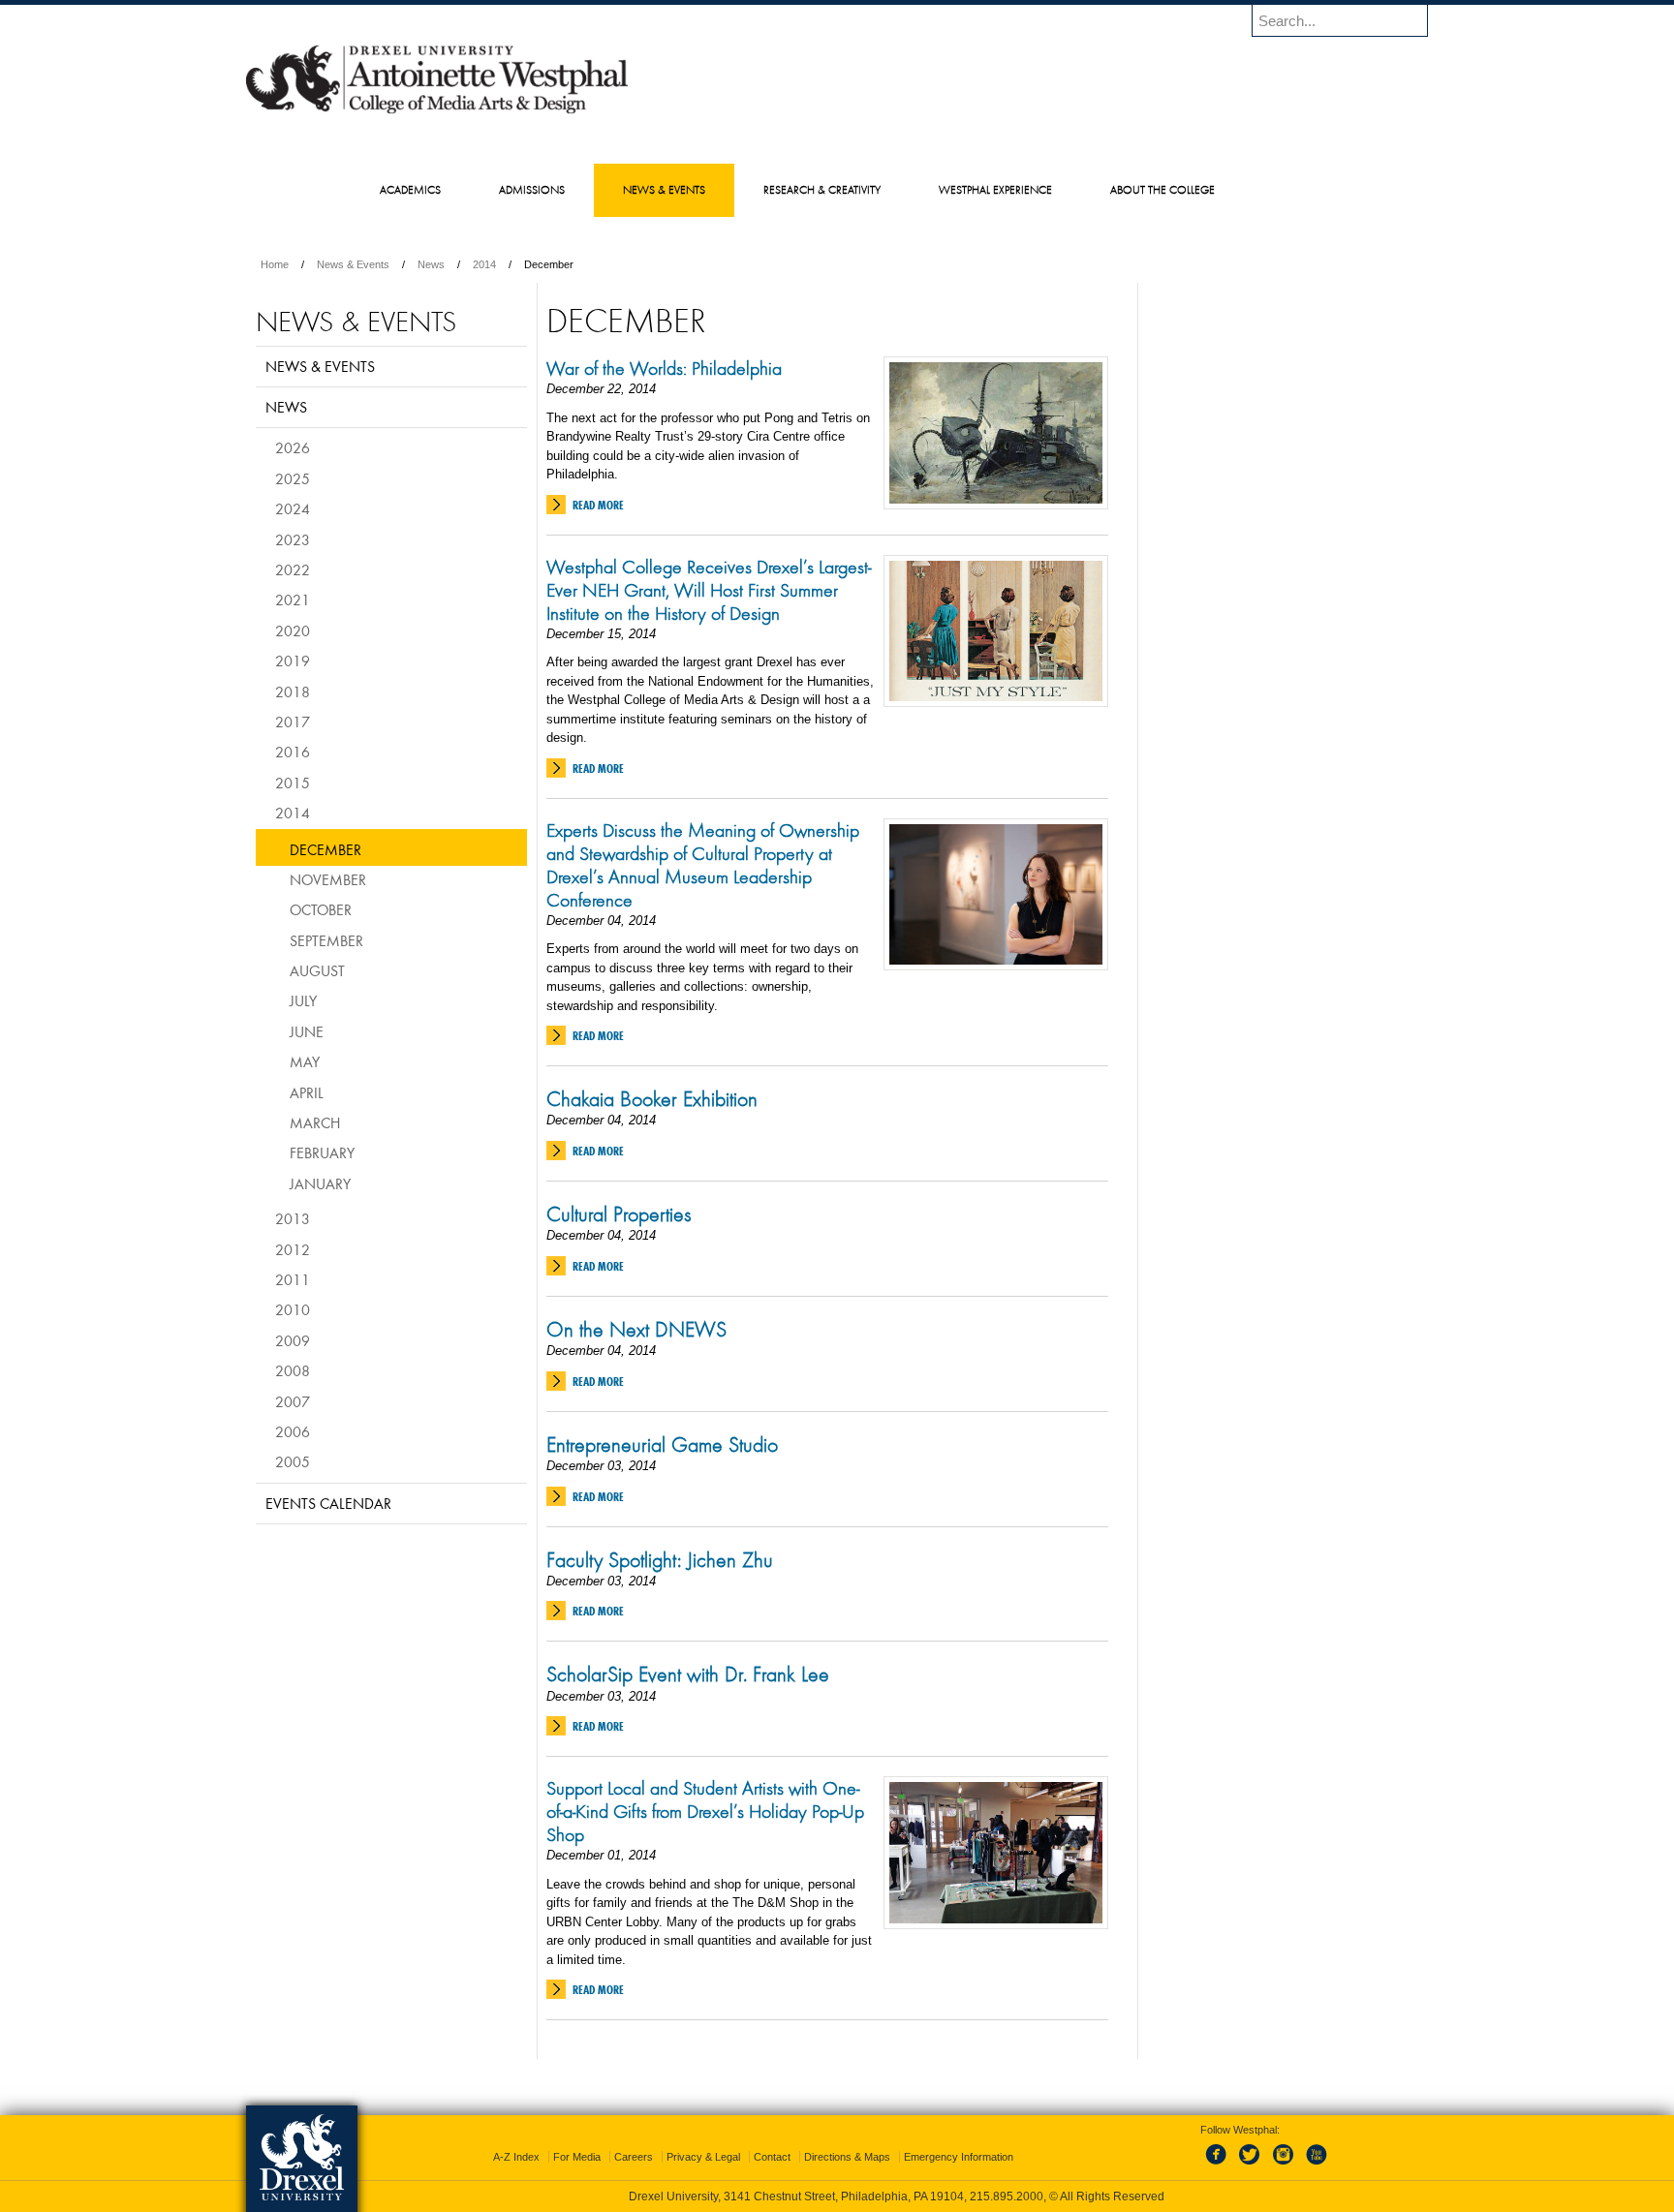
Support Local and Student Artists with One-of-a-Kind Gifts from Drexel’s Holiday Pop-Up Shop (705, 1811)
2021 (293, 599)
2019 (293, 661)
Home (275, 264)
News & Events (353, 264)
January (320, 1183)
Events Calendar (328, 1503)
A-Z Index (516, 2157)
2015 (293, 783)
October (321, 909)
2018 (293, 691)
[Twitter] (1252, 2166)
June (307, 1031)
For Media (577, 2157)
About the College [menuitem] (1162, 189)
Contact (772, 2157)
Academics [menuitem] (410, 189)
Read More (598, 505)
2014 (484, 264)
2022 (293, 569)
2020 (293, 630)
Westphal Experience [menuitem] (995, 189)
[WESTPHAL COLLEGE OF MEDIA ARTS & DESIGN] (437, 112)
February (322, 1152)
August (317, 970)
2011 (293, 1279)
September (326, 940)
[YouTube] (1316, 2166)
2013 (293, 1218)
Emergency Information (959, 2157)
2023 (293, 539)
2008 (293, 1370)
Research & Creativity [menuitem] (822, 189)
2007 (293, 1401)
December (325, 849)
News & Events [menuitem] (664, 189)
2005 (293, 1461)
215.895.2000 (1007, 2197)
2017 (293, 722)
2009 (293, 1340)
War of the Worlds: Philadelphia (664, 368)
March (315, 1122)
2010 (293, 1309)
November (328, 879)
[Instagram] (1284, 2166)
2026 (293, 447)
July (303, 1000)
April (307, 1092)
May (305, 1061)
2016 (293, 752)
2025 (293, 478)
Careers (634, 2157)
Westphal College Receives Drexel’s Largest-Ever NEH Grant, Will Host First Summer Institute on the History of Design (709, 590)
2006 (293, 1431)
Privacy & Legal (703, 2157)
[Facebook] (1220, 2166)
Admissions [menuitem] (532, 189)
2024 (293, 508)
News (431, 264)
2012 (293, 1249)
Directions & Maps (847, 2157)
